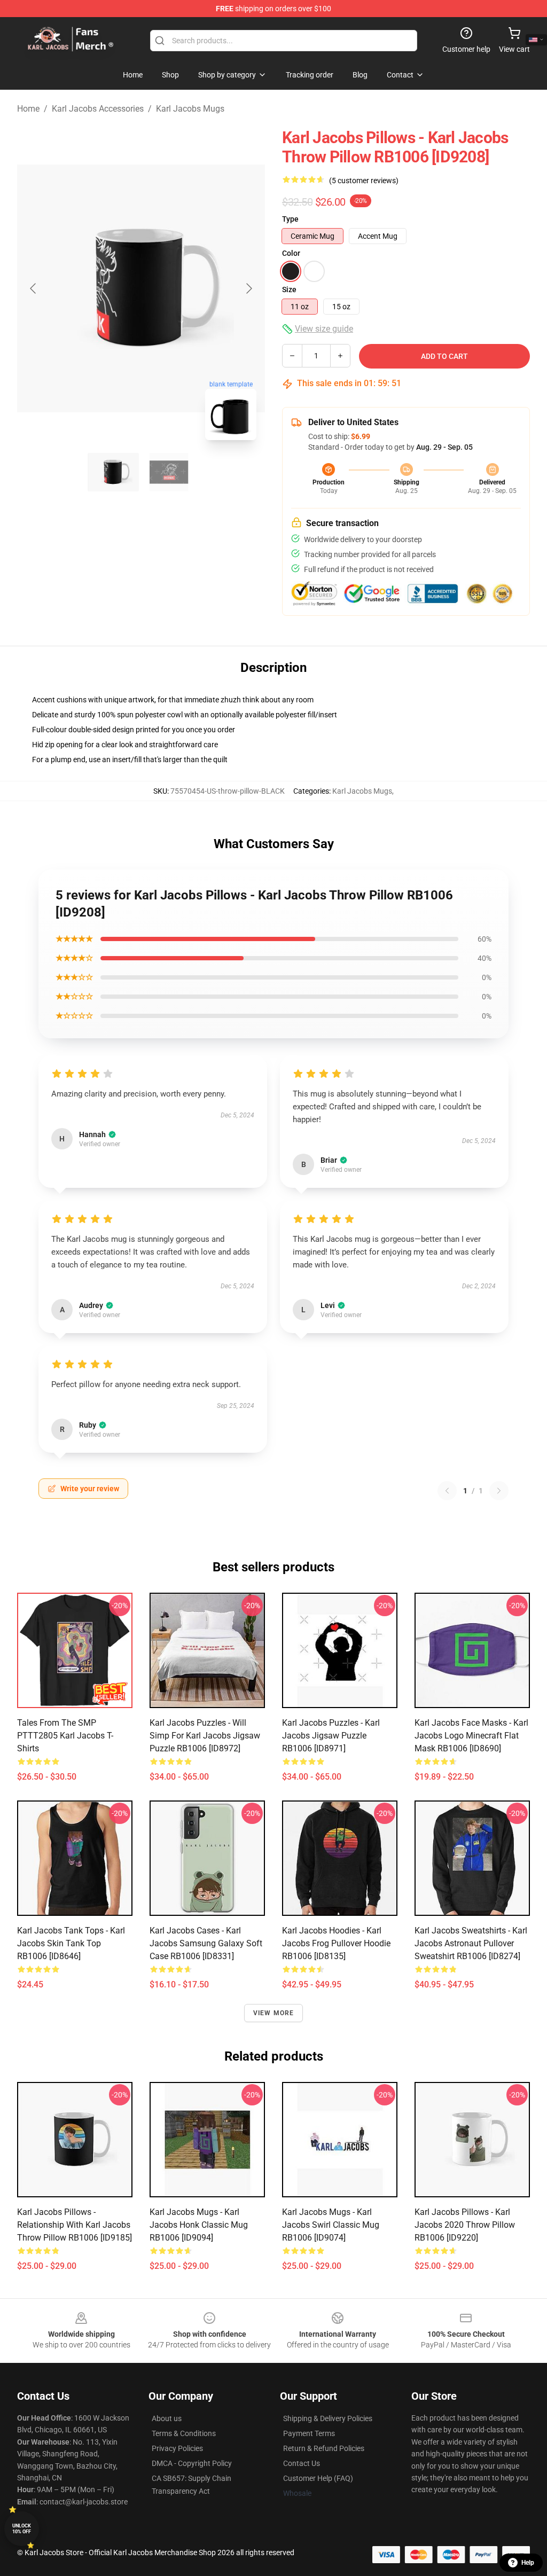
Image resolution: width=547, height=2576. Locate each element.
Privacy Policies (177, 2448)
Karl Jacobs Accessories (98, 109)
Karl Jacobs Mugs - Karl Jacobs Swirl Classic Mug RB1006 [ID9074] (331, 2225)
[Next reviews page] (499, 1491)
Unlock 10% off (22, 2529)
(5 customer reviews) (364, 181)
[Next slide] (248, 288)
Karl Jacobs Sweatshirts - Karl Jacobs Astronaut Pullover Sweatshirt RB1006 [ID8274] (471, 1943)
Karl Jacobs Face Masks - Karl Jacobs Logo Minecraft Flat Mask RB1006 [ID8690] (471, 1736)
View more (274, 2013)
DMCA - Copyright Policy (192, 2463)
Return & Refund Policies (324, 2448)
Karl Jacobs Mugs (190, 109)
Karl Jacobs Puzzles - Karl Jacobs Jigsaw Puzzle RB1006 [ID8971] (331, 1736)
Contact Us (302, 2463)
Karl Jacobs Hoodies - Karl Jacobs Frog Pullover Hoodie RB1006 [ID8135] (336, 1943)
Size (289, 289)
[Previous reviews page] (447, 1491)
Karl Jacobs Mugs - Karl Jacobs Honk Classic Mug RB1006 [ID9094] (199, 2225)
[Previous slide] (34, 288)
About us (167, 2418)
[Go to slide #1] (113, 472)
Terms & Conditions (184, 2433)
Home (28, 109)
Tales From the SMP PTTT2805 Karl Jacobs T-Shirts (65, 1736)
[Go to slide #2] (169, 472)
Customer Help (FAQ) (318, 2478)
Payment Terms (309, 2433)
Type (290, 219)
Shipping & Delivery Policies (328, 2418)
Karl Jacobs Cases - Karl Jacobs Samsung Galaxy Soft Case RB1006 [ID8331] (206, 1943)
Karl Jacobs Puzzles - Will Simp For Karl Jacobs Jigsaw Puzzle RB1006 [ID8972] (205, 1736)
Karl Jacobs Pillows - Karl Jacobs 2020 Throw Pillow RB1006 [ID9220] (465, 2225)
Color (291, 253)
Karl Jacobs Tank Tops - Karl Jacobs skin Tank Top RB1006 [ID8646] (71, 1943)
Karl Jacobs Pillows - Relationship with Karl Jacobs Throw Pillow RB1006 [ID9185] (75, 2225)
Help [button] (528, 2563)
